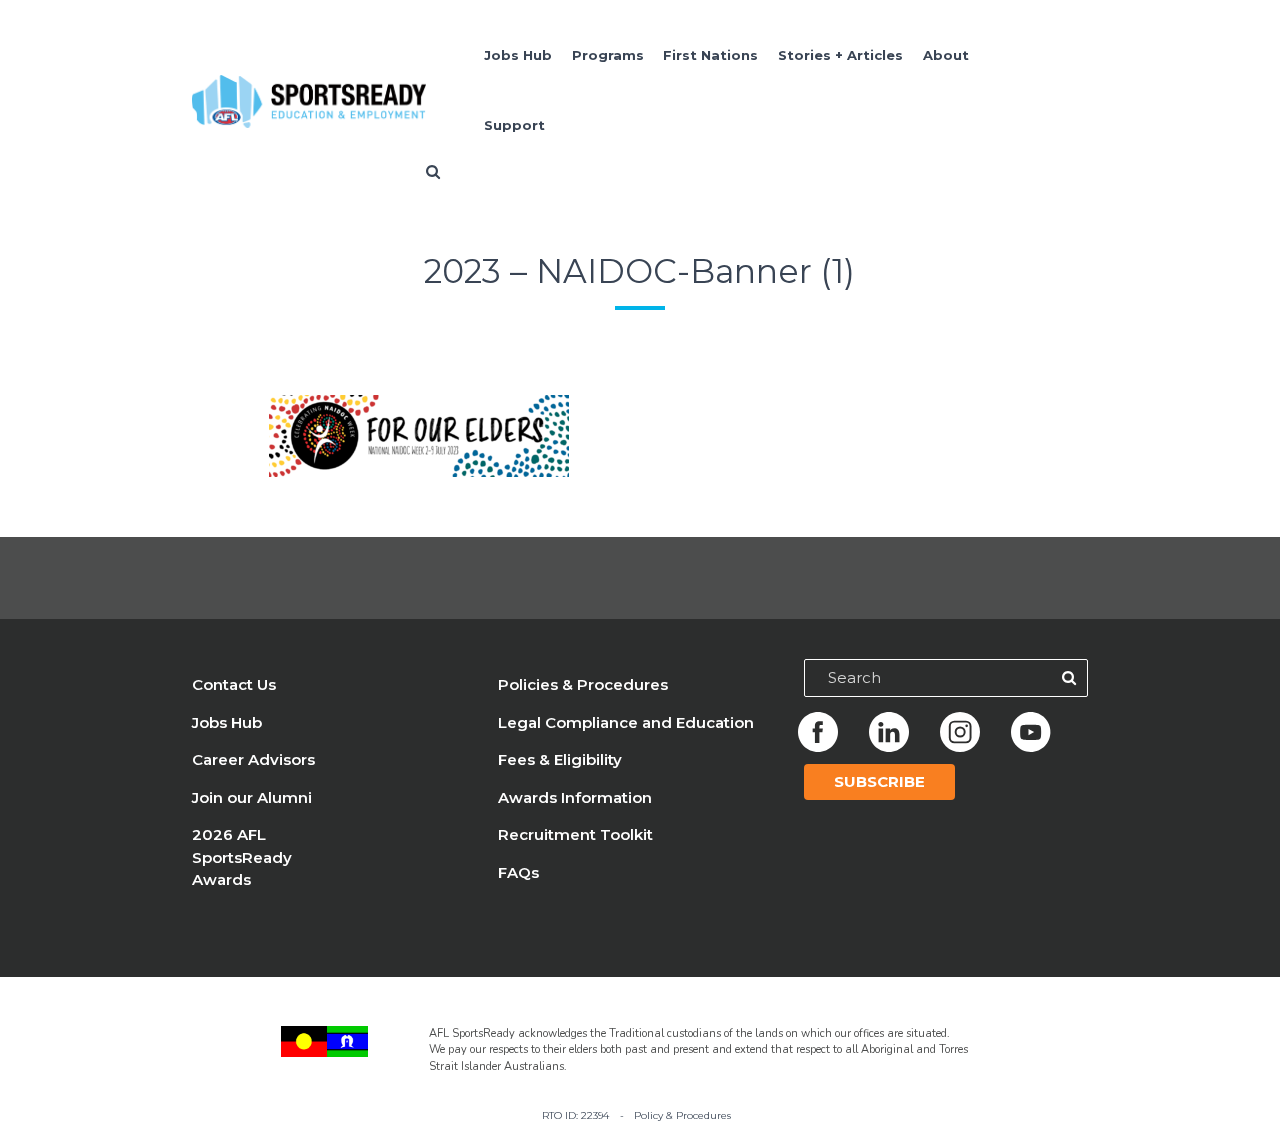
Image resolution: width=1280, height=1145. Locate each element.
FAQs (518, 872)
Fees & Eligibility (560, 759)
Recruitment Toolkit (575, 834)
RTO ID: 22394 (575, 1115)
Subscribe (879, 781)
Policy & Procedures (682, 1115)
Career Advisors (253, 759)
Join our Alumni (252, 797)
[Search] (1069, 678)
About (946, 55)
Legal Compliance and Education (626, 722)
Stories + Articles (840, 55)
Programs (608, 55)
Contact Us (234, 684)
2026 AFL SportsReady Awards (242, 857)
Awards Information (575, 797)
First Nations (710, 55)
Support (514, 125)
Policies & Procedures (583, 684)
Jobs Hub (518, 55)
